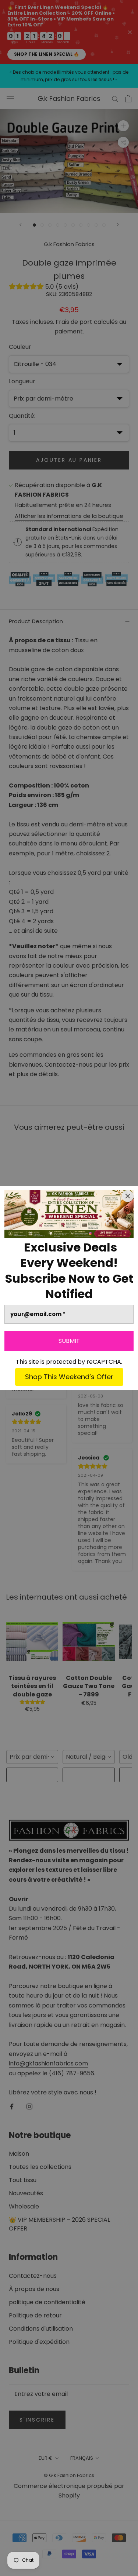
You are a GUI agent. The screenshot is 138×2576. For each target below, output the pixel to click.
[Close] (128, 1196)
